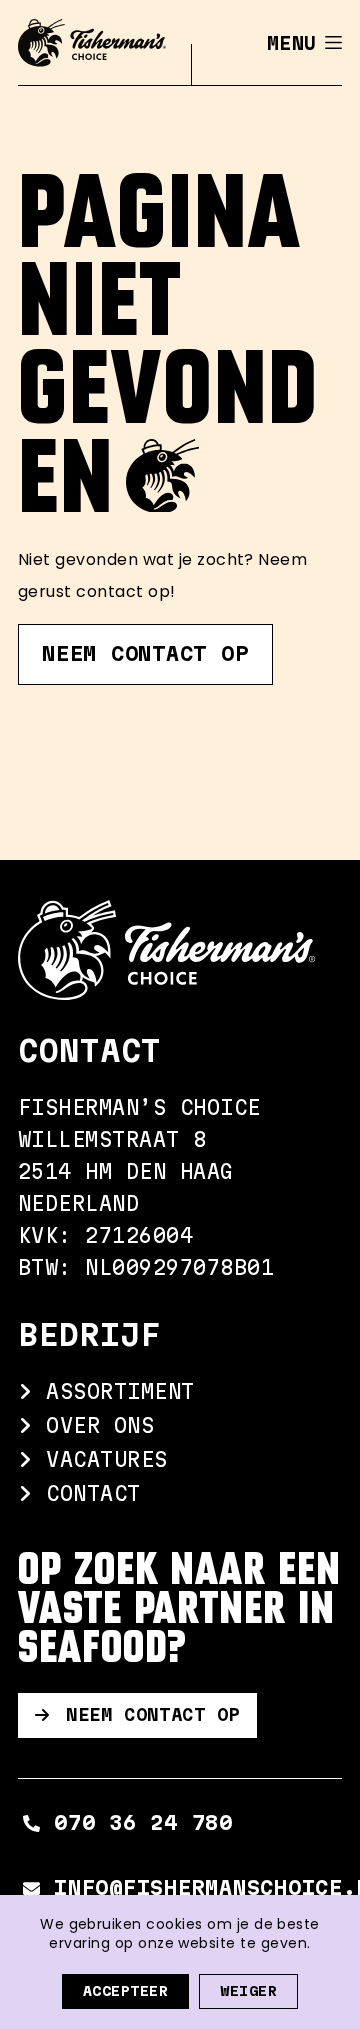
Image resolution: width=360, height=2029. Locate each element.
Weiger (248, 1991)
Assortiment (114, 1391)
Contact (87, 1493)
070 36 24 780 (143, 1822)
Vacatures (100, 1459)
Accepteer (126, 1991)
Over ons (93, 1425)
